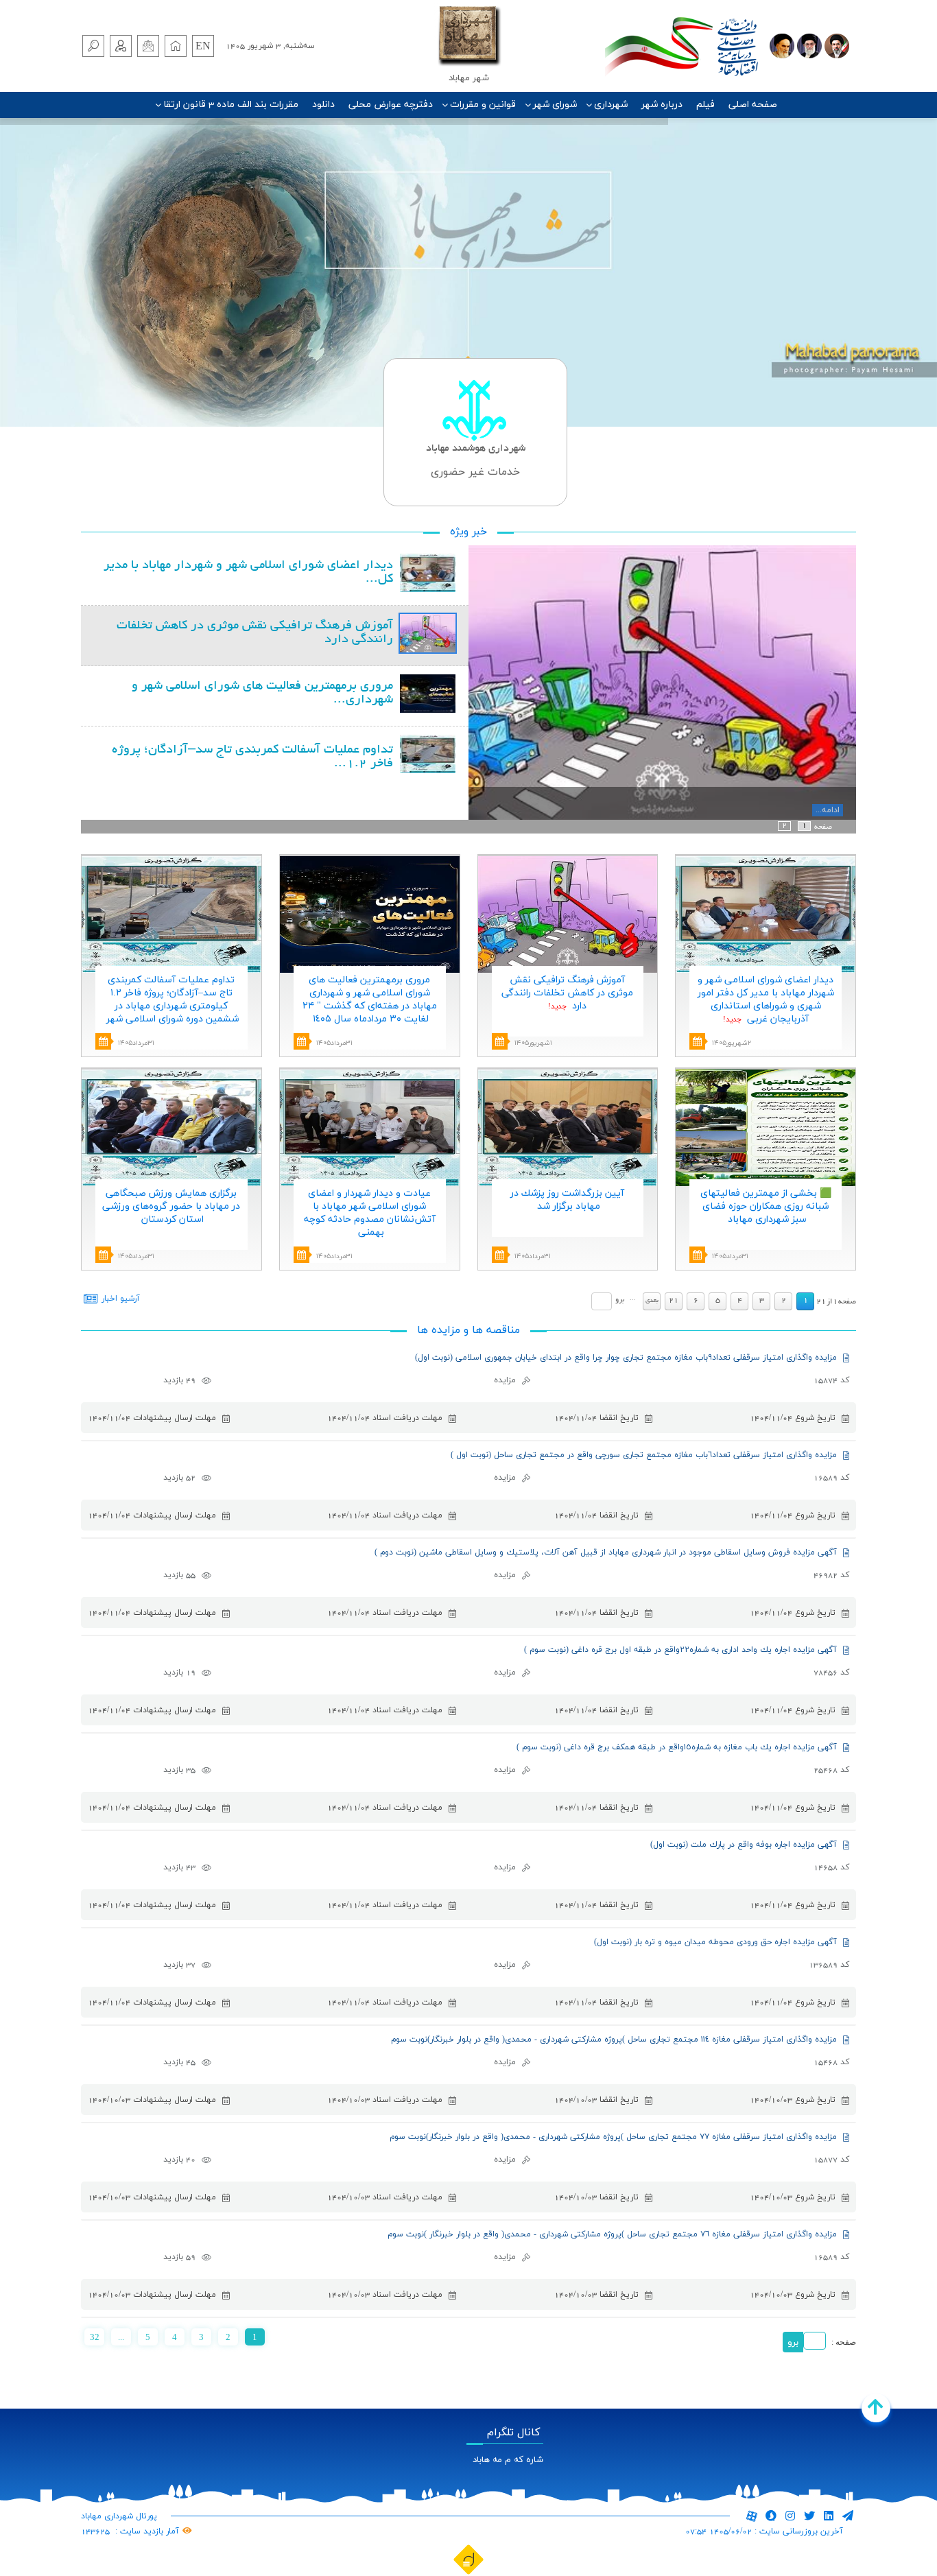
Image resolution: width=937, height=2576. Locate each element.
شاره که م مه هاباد (508, 2460)
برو (620, 1300)
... (121, 2337)
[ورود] (121, 46)
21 (674, 1301)
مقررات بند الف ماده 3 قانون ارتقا (231, 105)
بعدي (652, 1301)
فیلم (705, 105)
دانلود (323, 105)
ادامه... (828, 810)
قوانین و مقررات (483, 105)
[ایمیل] (148, 46)
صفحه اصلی (753, 105)
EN (203, 47)
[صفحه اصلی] (176, 46)
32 (95, 2337)
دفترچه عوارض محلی (391, 105)
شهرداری (611, 105)
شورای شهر (555, 105)
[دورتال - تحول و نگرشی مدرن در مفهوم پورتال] (468, 2559)
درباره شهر (662, 105)
